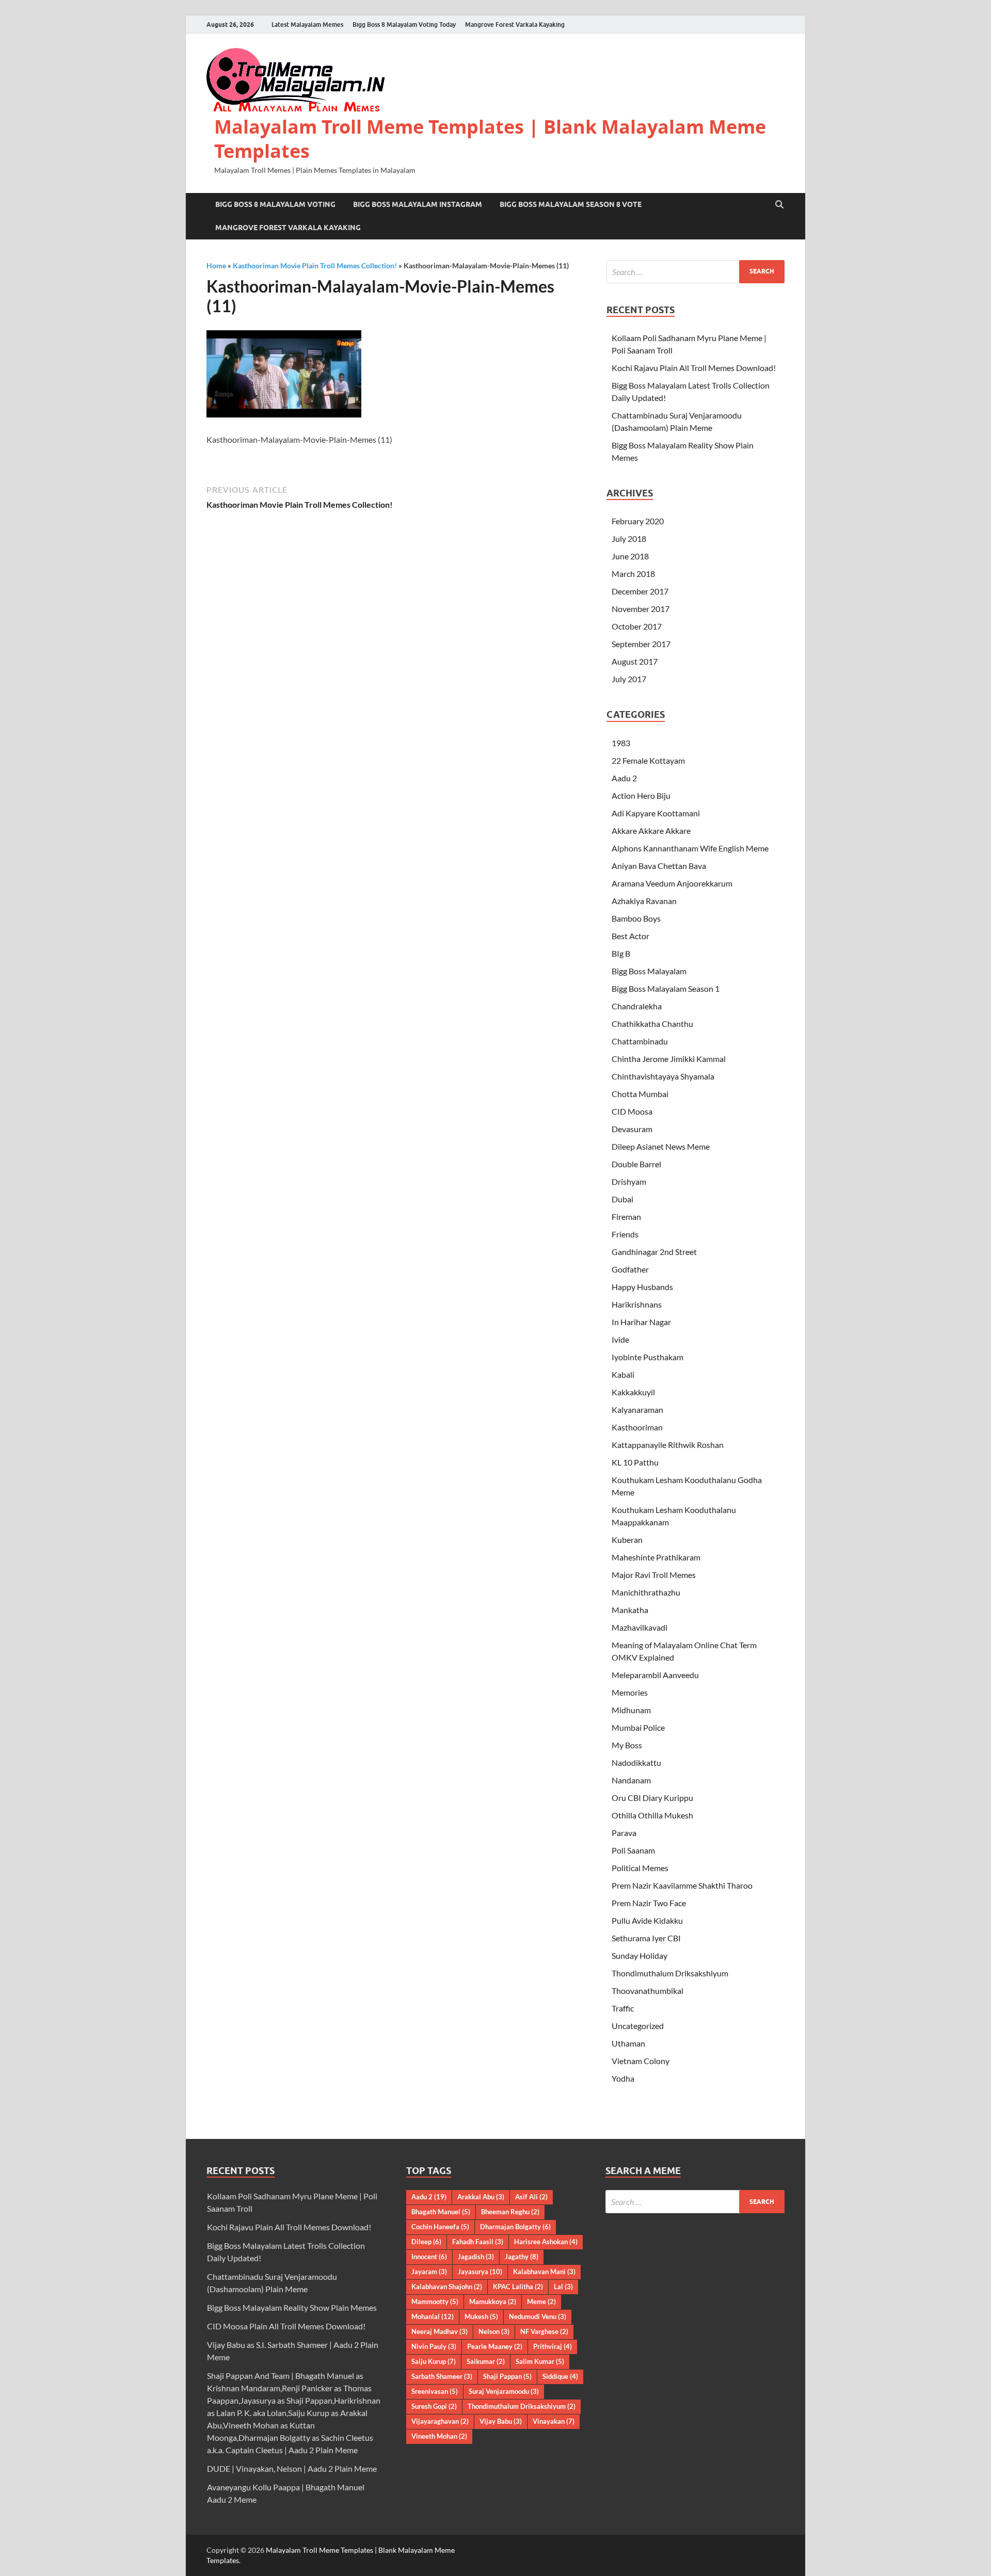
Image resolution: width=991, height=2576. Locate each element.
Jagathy (522, 2257)
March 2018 (633, 574)
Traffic (623, 2008)
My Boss (627, 1745)
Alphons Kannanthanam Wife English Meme (690, 848)
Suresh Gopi (434, 2406)
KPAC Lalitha (518, 2287)
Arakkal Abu (481, 2197)
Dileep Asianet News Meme (661, 1146)
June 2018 (630, 556)
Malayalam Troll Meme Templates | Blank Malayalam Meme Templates (490, 139)
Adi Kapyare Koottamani (656, 813)
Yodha (623, 2078)
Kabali (623, 1374)
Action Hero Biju (641, 795)
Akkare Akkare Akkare (651, 831)
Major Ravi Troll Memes (654, 1575)
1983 (621, 743)
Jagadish (476, 2257)
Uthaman (628, 2043)
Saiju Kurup (434, 2361)
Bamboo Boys (636, 918)
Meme (541, 2301)
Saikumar (486, 2361)
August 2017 (635, 661)
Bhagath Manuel (441, 2212)
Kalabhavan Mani (544, 2272)
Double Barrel (636, 1164)
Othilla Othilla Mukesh (652, 1815)
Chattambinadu (640, 1041)
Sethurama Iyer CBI (646, 1938)
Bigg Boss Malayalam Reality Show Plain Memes (292, 2307)
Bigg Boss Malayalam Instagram (418, 204)
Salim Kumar (540, 2361)
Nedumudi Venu (538, 2316)
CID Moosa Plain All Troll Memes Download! (286, 2326)
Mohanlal (433, 2316)
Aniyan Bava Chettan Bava (659, 866)
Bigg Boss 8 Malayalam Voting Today (404, 25)
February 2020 (638, 521)
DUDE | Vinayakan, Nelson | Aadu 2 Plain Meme (292, 2468)
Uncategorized (638, 2026)
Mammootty (435, 2301)
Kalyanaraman (637, 1410)
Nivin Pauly (434, 2346)
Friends (625, 1234)
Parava (624, 1833)
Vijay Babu (501, 2421)
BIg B (621, 953)
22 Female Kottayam (648, 760)
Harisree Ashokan (546, 2242)
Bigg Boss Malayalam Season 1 (666, 988)
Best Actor (630, 936)
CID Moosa (632, 1111)
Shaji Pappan (507, 2376)
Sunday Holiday (640, 1955)
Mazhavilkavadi (640, 1627)
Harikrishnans (637, 1304)
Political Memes (640, 1868)
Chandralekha (637, 1006)
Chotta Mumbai (640, 1094)
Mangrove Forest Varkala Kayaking (515, 25)
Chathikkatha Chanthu (652, 1024)
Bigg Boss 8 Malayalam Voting (275, 204)
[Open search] (779, 205)
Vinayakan (554, 2421)
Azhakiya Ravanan (644, 901)
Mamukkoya (493, 2301)
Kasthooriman (637, 1427)
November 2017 (641, 609)
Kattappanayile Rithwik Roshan (668, 1445)
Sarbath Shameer (442, 2376)
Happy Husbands (642, 1287)
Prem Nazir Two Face (649, 1903)
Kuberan (627, 1540)
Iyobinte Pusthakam (648, 1357)
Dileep (426, 2242)
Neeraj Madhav (439, 2331)
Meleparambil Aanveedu (655, 1675)
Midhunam (631, 1710)
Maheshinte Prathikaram (656, 1557)
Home (216, 265)
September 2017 (641, 644)
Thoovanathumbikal (648, 1991)
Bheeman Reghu (510, 2212)
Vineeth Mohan (439, 2436)
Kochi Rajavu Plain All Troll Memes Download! (694, 368)
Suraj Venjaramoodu (504, 2391)
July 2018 (629, 538)
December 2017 (640, 591)
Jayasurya (480, 2272)
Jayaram (429, 2272)
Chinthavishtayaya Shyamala (663, 1076)
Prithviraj (553, 2346)
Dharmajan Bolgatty (515, 2227)
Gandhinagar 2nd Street (654, 1252)
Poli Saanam (633, 1850)
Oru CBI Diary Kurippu (652, 1798)
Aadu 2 (624, 778)
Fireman (626, 1217)
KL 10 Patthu (635, 1462)
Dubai (622, 1199)
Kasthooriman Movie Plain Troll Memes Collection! (315, 265)
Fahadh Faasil (478, 2242)
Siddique (560, 2376)
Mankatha (630, 1610)
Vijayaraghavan (440, 2421)
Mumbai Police (638, 1727)
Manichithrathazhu (646, 1592)
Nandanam (631, 1780)
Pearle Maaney (495, 2346)
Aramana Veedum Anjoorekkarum (672, 883)
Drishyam (629, 1181)
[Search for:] (696, 272)
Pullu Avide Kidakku (647, 1920)
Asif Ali (531, 2197)
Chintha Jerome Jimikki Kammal (669, 1059)
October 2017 (637, 626)
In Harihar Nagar (641, 1322)
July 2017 (629, 679)
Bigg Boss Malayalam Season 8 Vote (571, 204)
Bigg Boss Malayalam (649, 971)
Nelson (494, 2331)
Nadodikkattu (636, 1762)
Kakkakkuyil (633, 1392)
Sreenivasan (435, 2391)
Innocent (429, 2257)
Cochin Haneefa (440, 2227)
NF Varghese (544, 2331)
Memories (630, 1692)
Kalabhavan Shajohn (447, 2287)
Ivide (620, 1339)
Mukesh (481, 2316)
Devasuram (632, 1129)
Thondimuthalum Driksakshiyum (670, 1973)
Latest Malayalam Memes (307, 25)
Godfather (630, 1269)
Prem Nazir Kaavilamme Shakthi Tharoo (682, 1885)
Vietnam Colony (641, 2061)
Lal (563, 2287)
